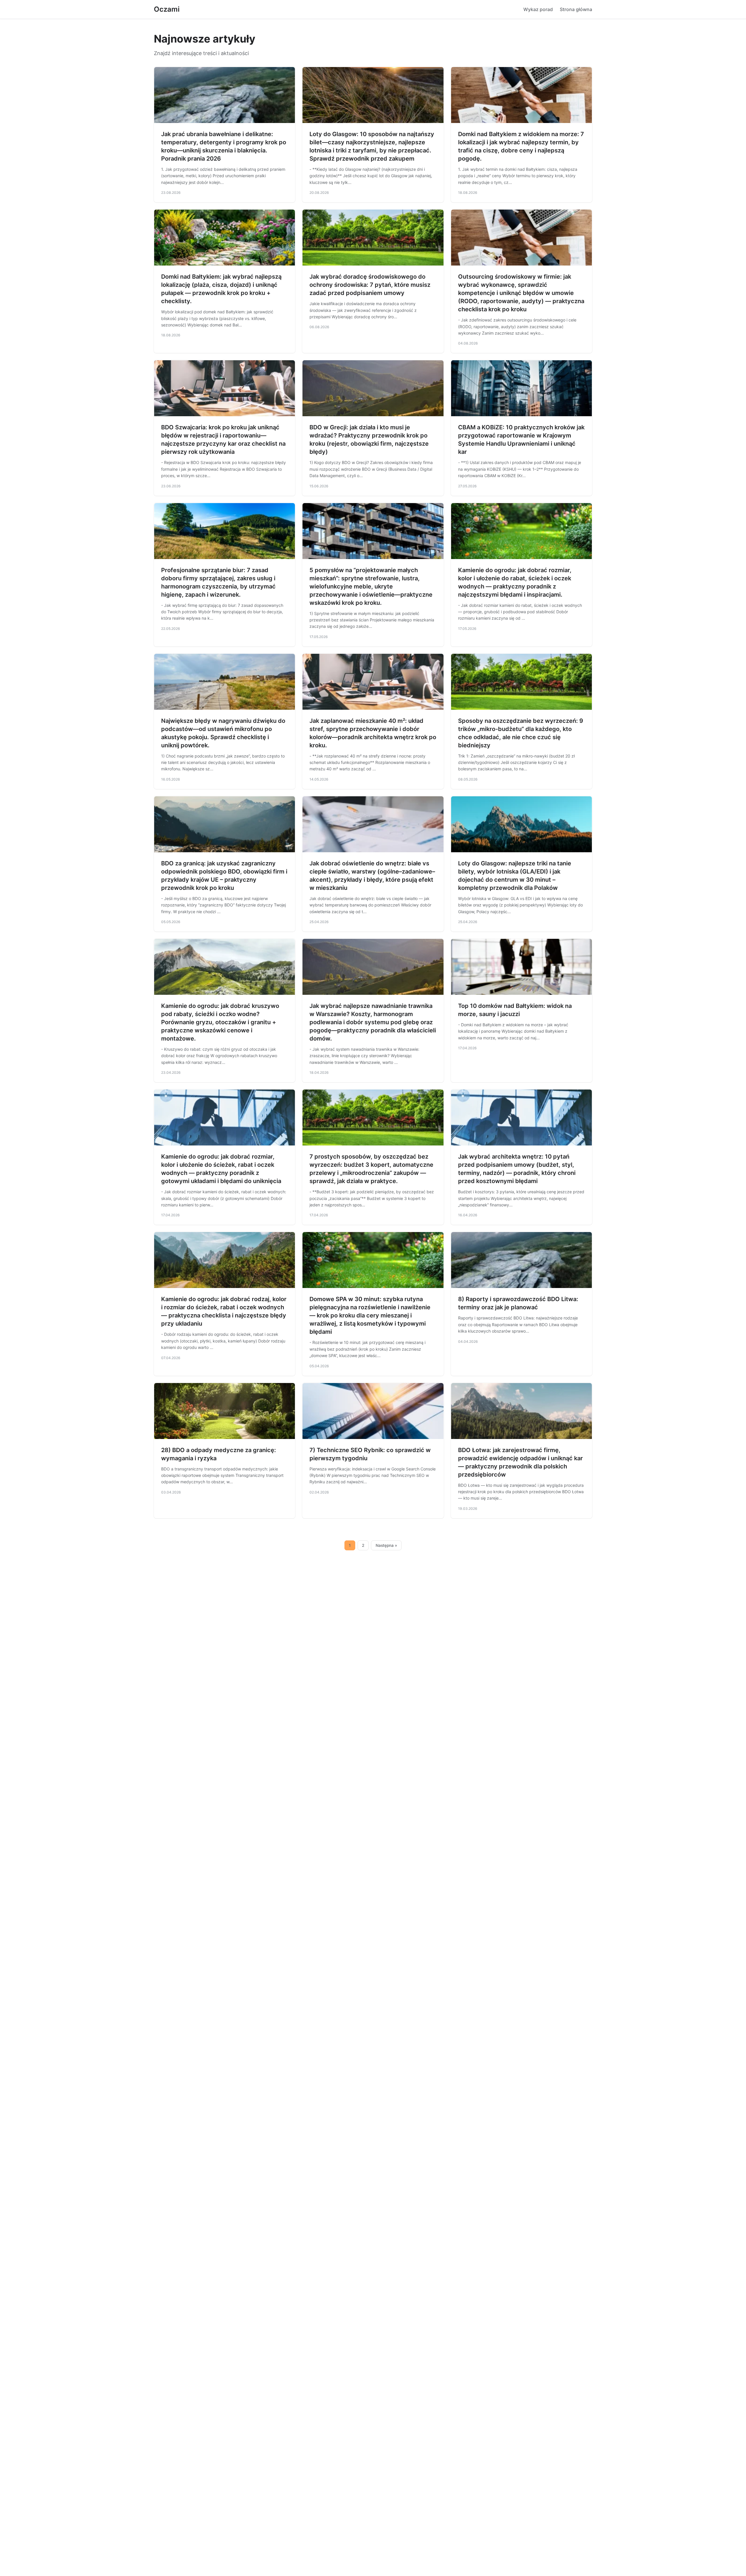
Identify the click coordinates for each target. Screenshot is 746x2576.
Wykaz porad (538, 9)
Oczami (167, 9)
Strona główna (576, 9)
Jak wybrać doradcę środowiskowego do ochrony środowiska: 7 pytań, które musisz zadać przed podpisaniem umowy (370, 285)
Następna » (386, 1545)
